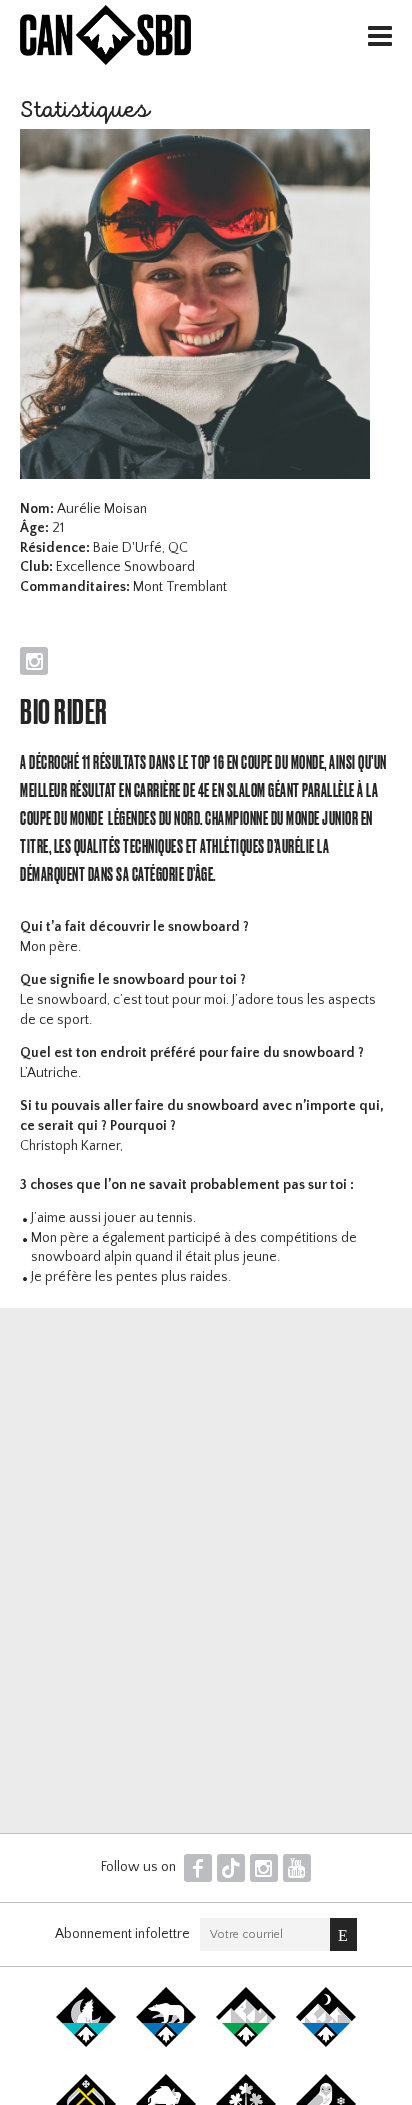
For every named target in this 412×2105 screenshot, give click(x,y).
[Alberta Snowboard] (326, 2043)
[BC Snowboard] (246, 2043)
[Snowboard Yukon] (86, 2043)
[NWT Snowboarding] (166, 2043)
